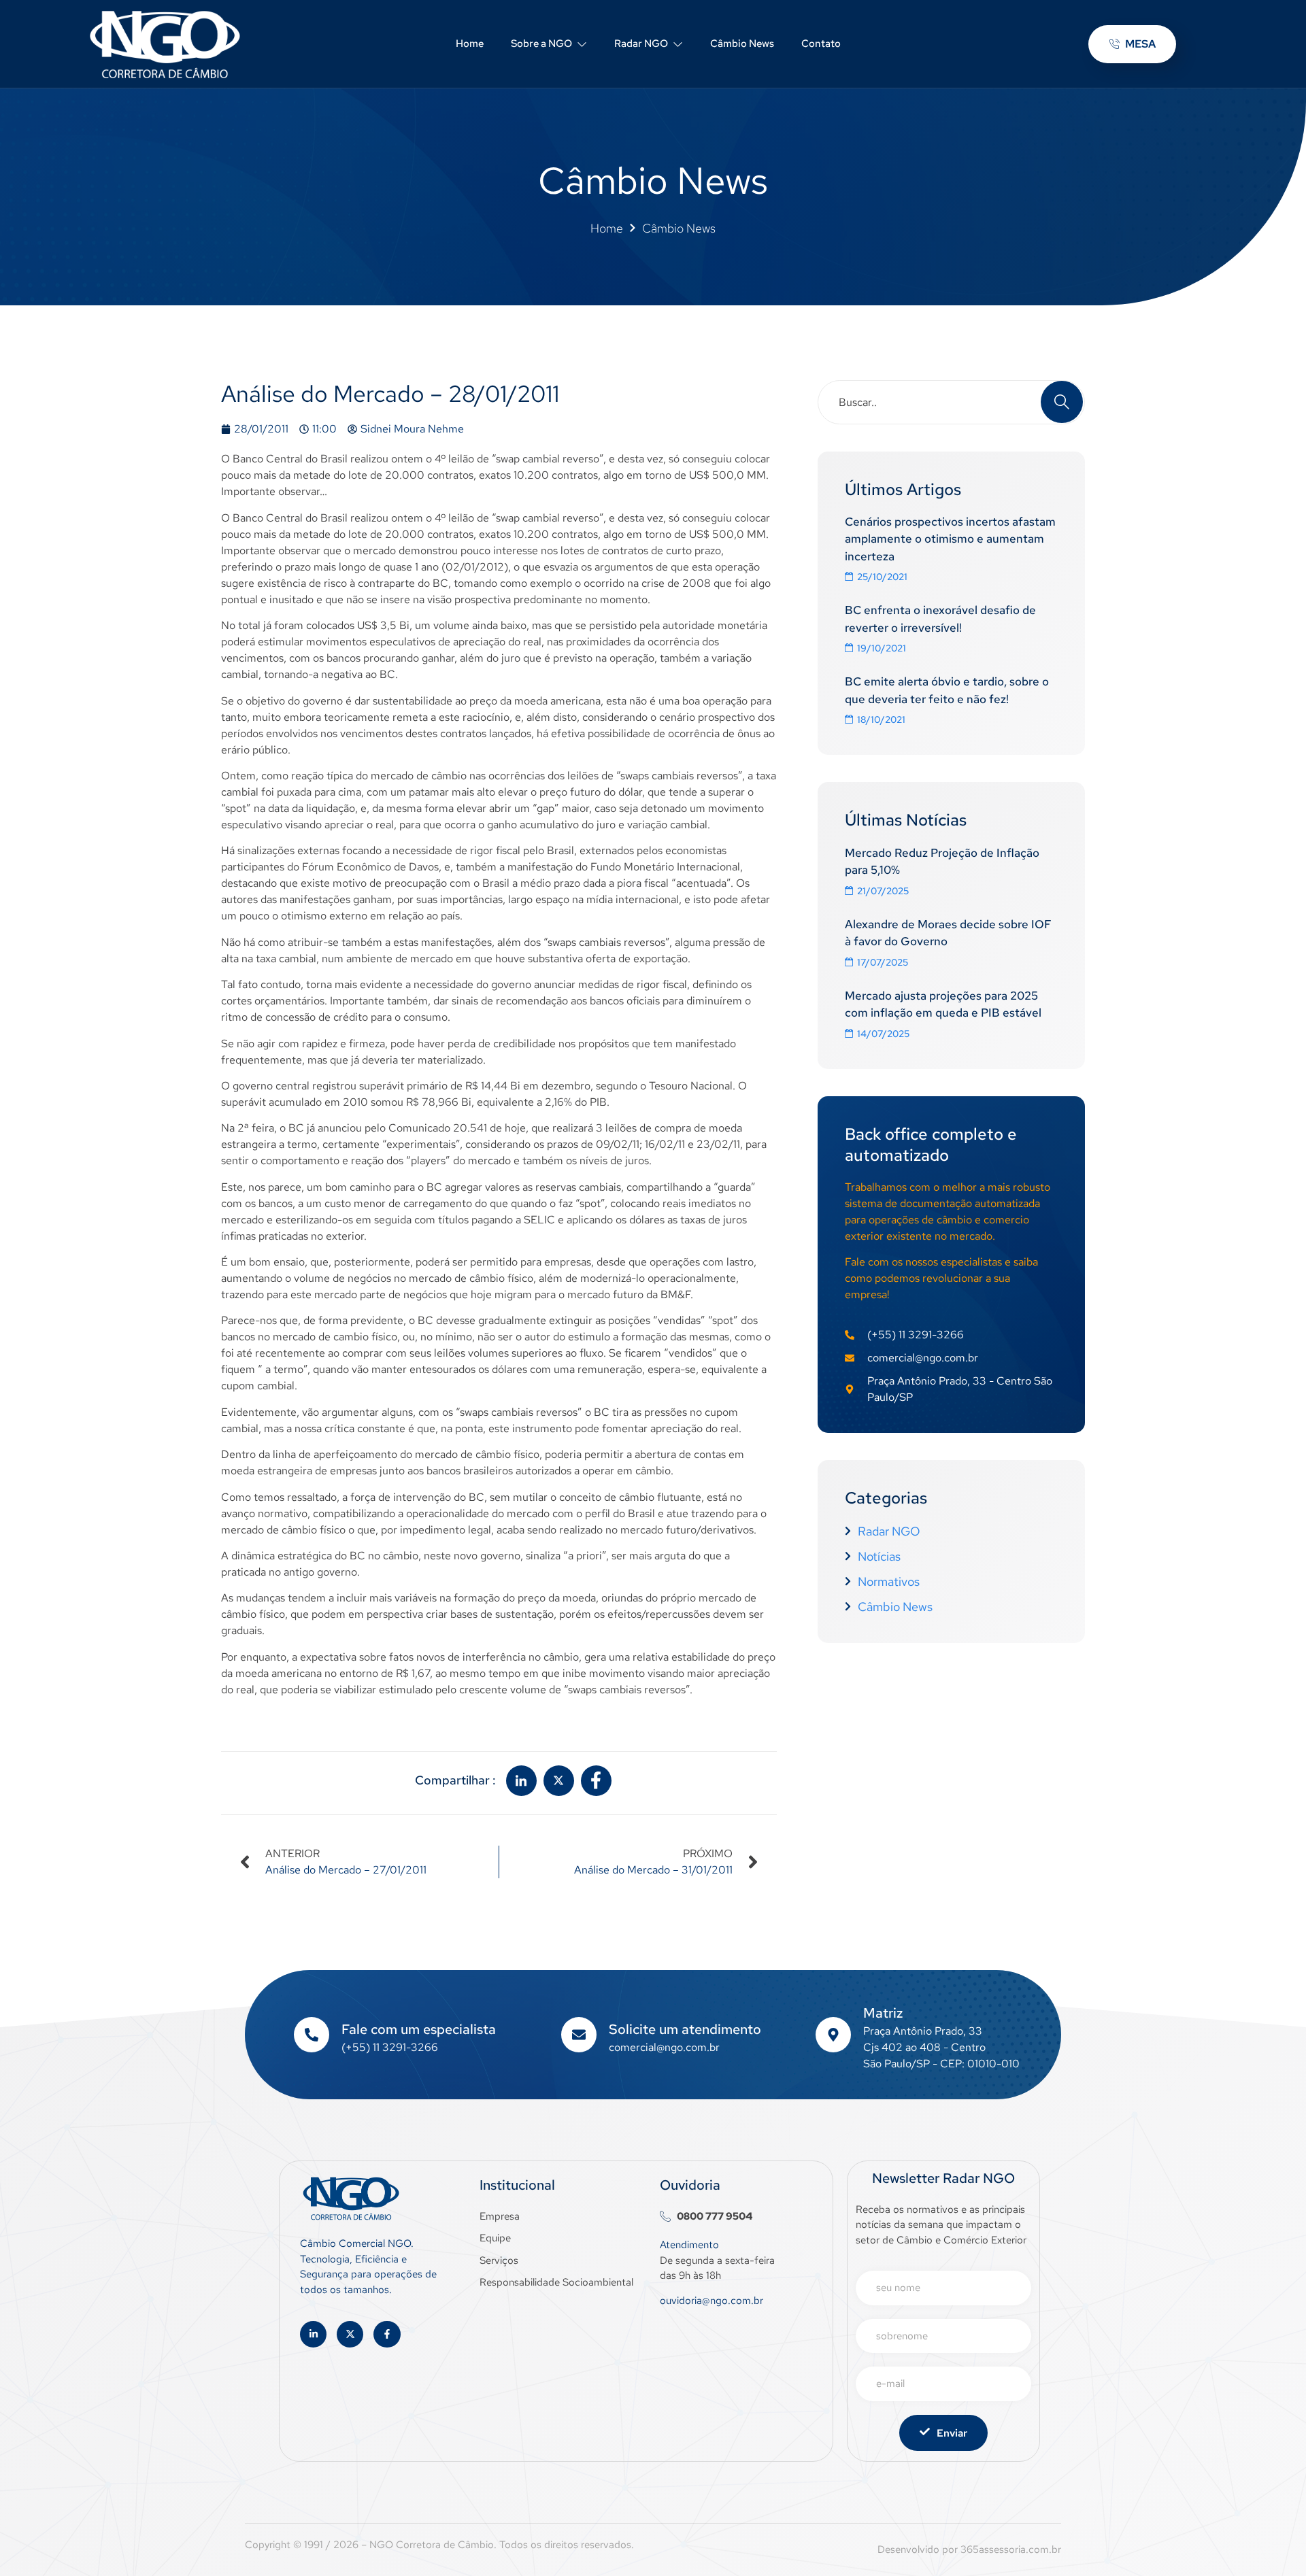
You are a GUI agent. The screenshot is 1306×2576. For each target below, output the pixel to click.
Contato (821, 44)
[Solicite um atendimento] (579, 2035)
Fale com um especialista (419, 2029)
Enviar (952, 2433)
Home (470, 44)
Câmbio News (742, 44)
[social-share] (521, 1781)
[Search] (1062, 402)
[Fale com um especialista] (312, 2035)
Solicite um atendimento (685, 2029)
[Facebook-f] (387, 2334)
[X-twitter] (350, 2334)
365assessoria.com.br (1011, 2549)
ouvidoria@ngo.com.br (711, 2301)
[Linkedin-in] (313, 2334)
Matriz (883, 2013)
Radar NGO (641, 44)
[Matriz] (833, 2035)
